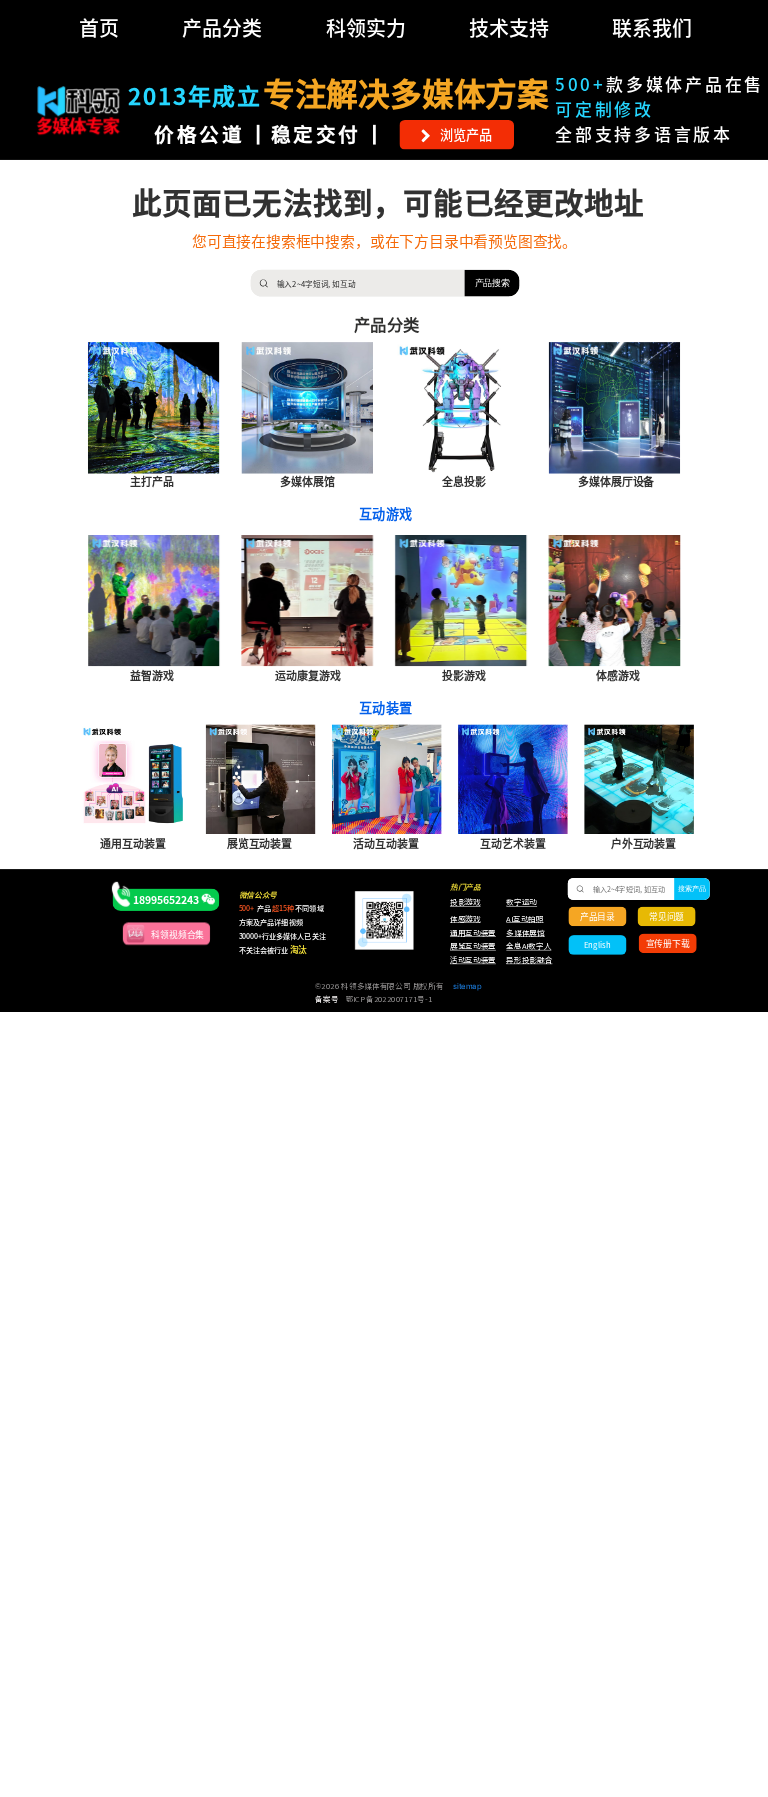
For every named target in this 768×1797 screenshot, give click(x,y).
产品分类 (222, 27)
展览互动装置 (468, 947)
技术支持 (509, 27)
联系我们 (652, 27)
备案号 (326, 999)
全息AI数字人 (528, 947)
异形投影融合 (527, 960)
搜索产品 (692, 889)
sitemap (467, 986)
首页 (99, 27)
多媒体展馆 (525, 933)
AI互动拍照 (524, 919)
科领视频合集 (177, 933)
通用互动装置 (468, 933)
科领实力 (366, 27)
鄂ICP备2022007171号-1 (389, 999)
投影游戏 (465, 903)
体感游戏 (465, 919)
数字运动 (521, 903)
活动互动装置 (473, 960)
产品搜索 (492, 282)
